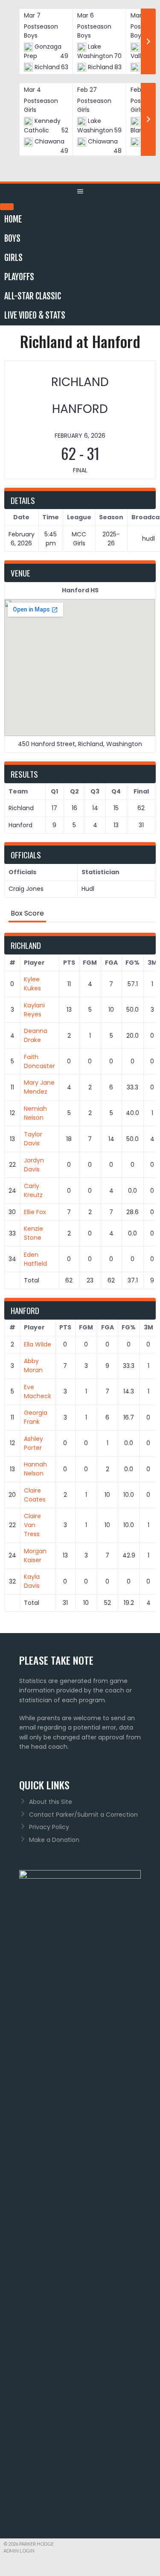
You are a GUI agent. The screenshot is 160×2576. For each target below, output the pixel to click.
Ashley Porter (33, 1443)
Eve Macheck (38, 1392)
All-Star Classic (33, 296)
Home (13, 219)
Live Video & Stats (35, 315)
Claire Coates (35, 1495)
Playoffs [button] (19, 277)
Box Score (27, 913)
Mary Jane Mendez (39, 1087)
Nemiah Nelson (35, 1113)
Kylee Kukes (32, 984)
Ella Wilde (38, 1344)
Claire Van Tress (32, 1525)
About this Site (51, 1802)
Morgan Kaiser (35, 1556)
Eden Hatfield (35, 1259)
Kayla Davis (32, 1581)
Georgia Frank (36, 1417)
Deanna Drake (36, 1035)
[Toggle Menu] (7, 207)
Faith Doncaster (39, 1061)
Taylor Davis (33, 1139)
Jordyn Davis (34, 1165)
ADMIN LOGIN (19, 2551)
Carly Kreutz (33, 1190)
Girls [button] (13, 258)
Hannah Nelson (35, 1469)
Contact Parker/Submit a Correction (83, 1815)
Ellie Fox (35, 1212)
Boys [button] (12, 239)
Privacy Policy (49, 1827)
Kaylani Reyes (34, 1010)
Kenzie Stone (33, 1233)
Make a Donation (54, 1840)
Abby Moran (33, 1366)
